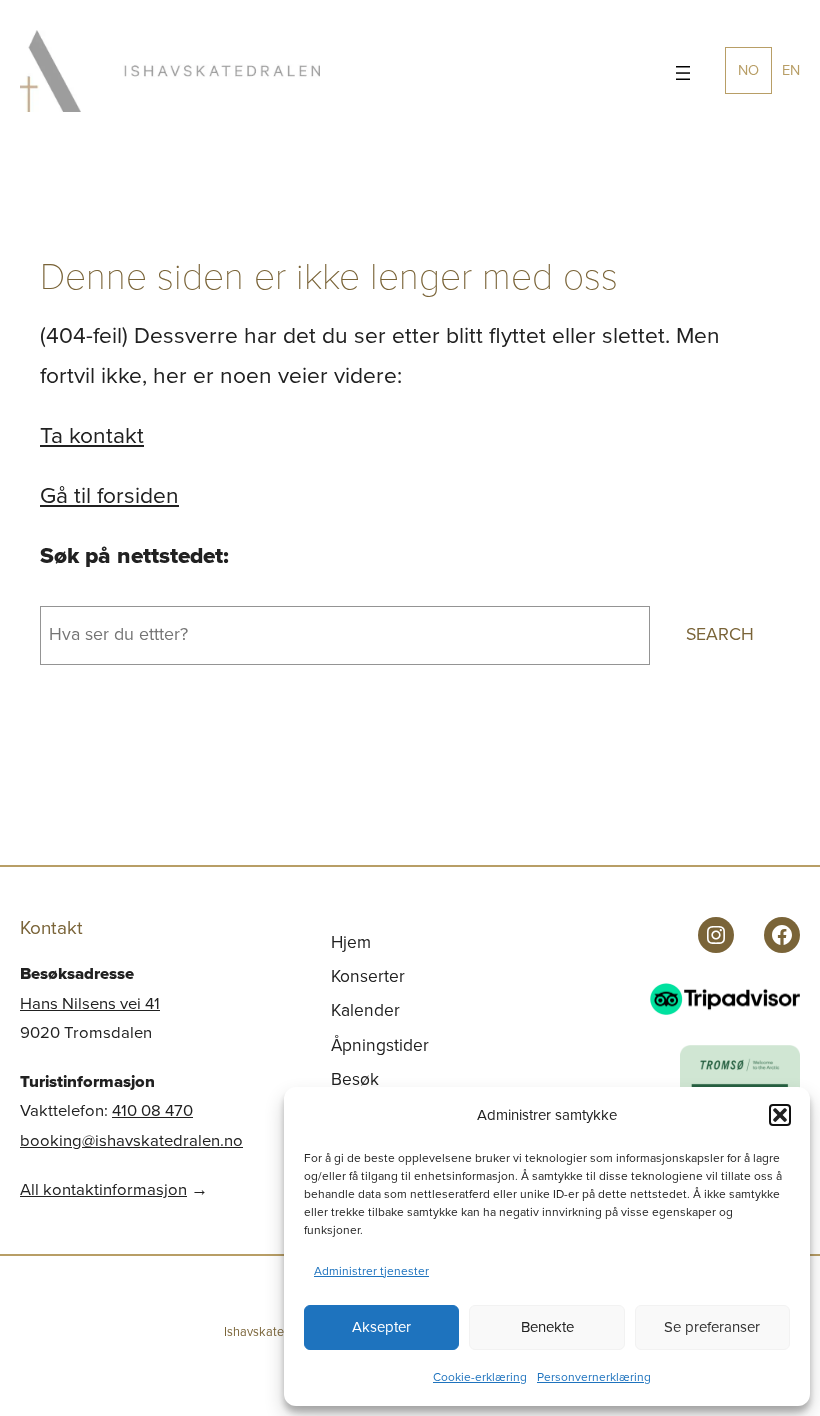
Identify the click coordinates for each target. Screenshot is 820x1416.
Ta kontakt (92, 435)
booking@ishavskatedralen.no (131, 1140)
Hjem (351, 942)
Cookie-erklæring (480, 1377)
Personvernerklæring (594, 1377)
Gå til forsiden (109, 495)
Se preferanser (712, 1327)
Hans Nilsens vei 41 (90, 1003)
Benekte (547, 1327)
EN (791, 70)
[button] (780, 1115)
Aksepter (381, 1327)
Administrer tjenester (371, 1271)
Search (720, 634)
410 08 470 (152, 1110)
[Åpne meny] (683, 73)
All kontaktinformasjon (103, 1189)
